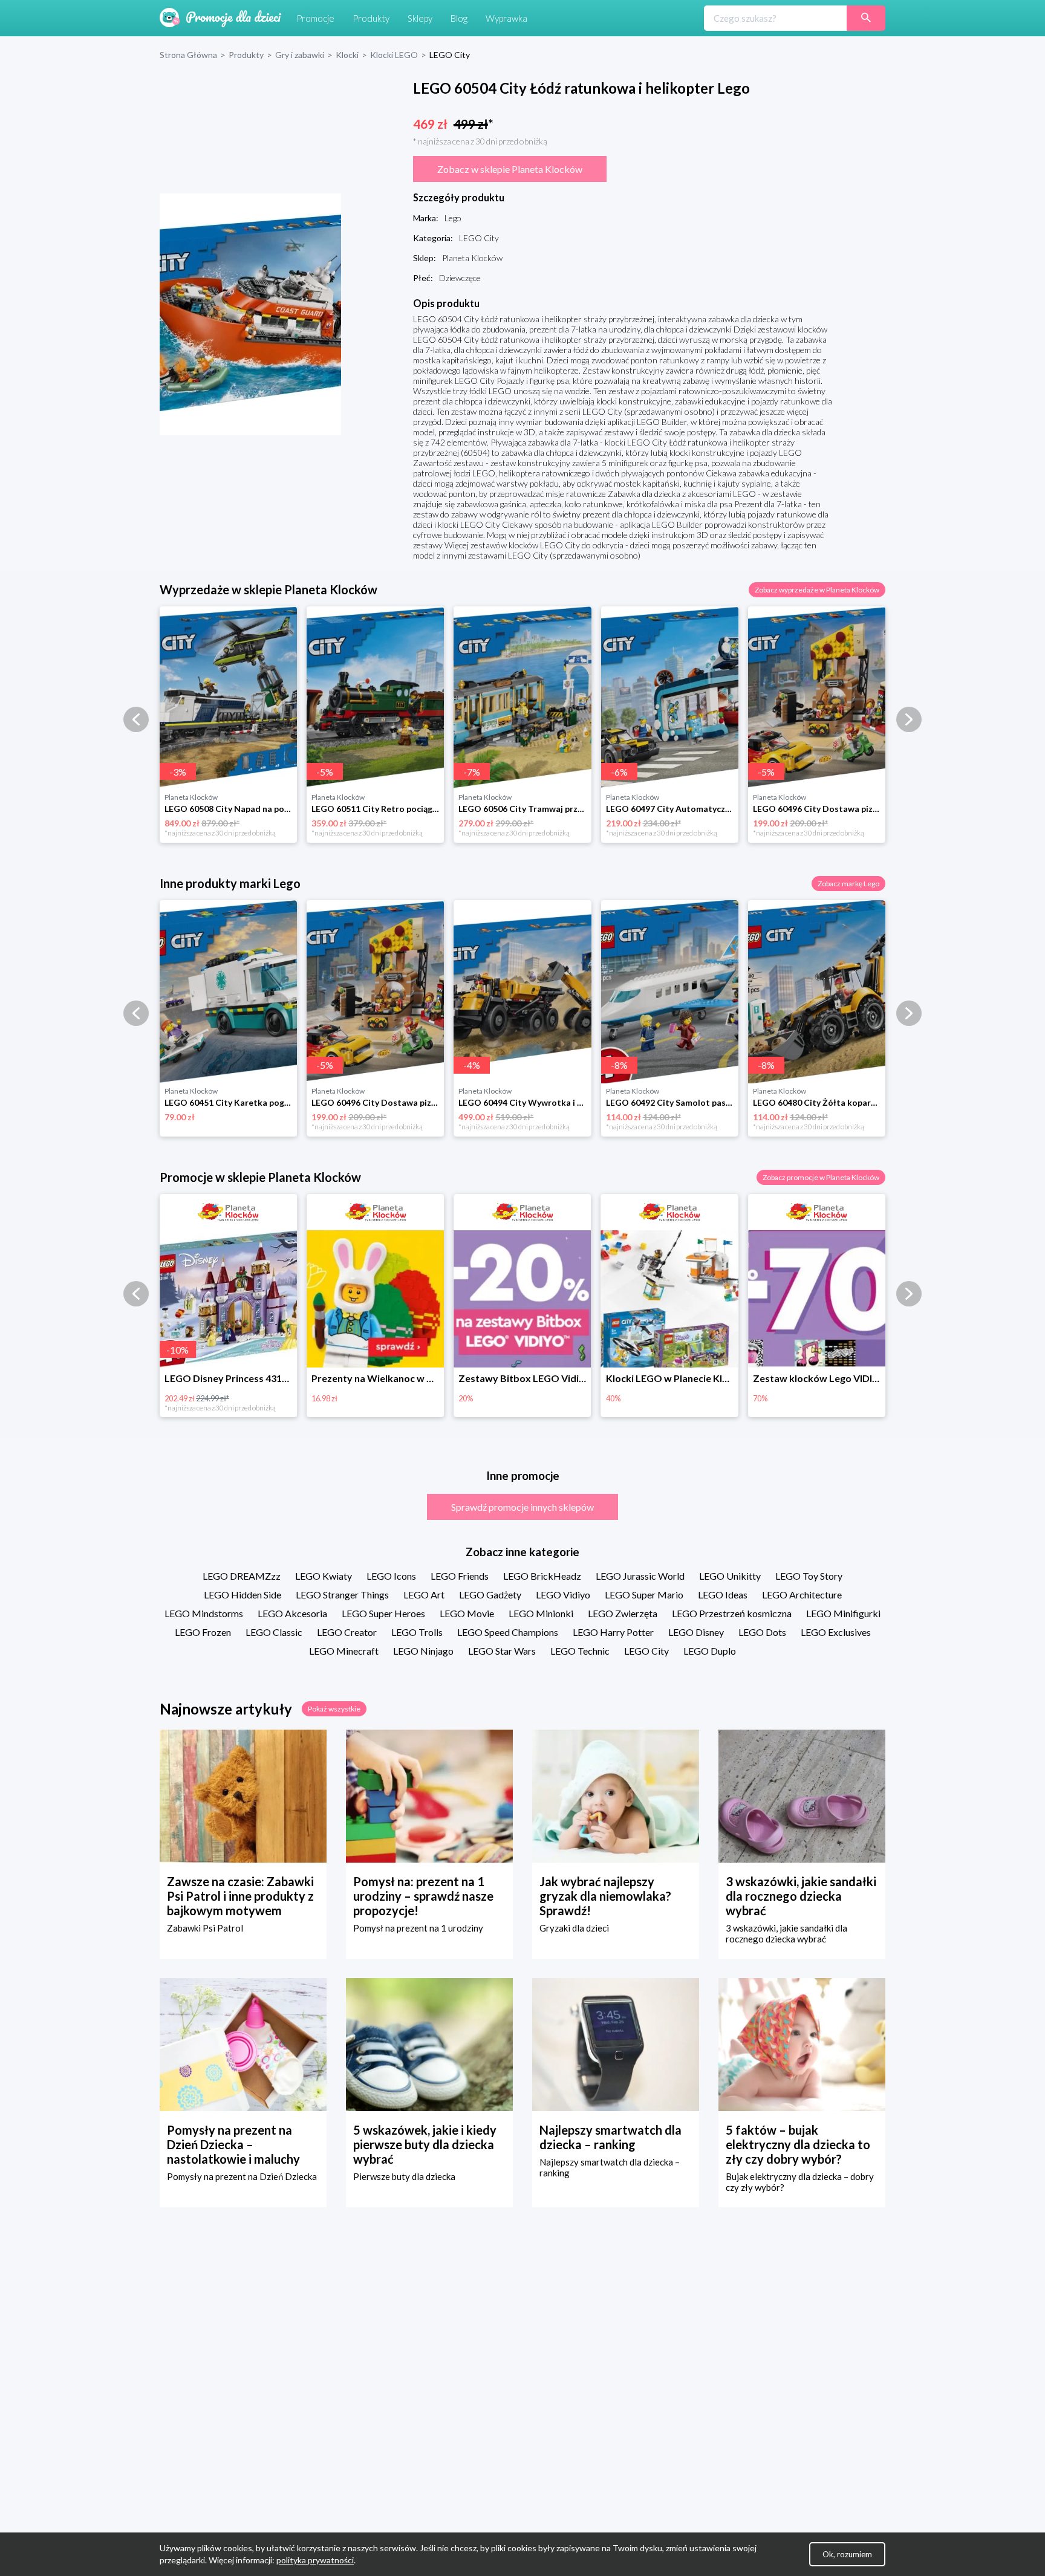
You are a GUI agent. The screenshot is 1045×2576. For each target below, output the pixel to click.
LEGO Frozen (203, 1632)
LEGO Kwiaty (324, 1576)
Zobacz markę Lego (848, 884)
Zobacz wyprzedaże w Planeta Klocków (817, 590)
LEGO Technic (580, 1651)
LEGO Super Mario (644, 1595)
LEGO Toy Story (809, 1576)
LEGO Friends (460, 1576)
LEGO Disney (696, 1632)
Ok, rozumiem (847, 2554)
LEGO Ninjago (423, 1651)
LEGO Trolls (417, 1632)
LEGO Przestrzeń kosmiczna (732, 1613)
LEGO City (646, 1651)
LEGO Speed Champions (508, 1632)
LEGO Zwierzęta (623, 1613)
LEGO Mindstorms (204, 1613)
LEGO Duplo (710, 1651)
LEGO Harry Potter (613, 1632)
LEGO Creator (347, 1632)
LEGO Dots (762, 1632)
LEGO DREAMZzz (242, 1576)
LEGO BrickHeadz (542, 1576)
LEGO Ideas (723, 1595)
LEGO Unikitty (730, 1576)
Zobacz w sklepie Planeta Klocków (510, 169)
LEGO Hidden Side (243, 1595)
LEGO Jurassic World (640, 1576)
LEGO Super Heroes (383, 1613)
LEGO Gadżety (490, 1595)
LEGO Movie (467, 1613)
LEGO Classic (274, 1632)
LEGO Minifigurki (843, 1613)
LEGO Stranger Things (342, 1595)
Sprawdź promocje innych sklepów (522, 1507)
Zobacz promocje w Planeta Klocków (821, 1177)
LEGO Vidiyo (563, 1595)
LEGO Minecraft (344, 1651)
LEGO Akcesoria (292, 1613)
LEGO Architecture (802, 1595)
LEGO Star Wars (502, 1651)
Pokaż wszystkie (334, 1709)
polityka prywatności (315, 2560)
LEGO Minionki (541, 1613)
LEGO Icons (391, 1576)
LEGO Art (424, 1595)
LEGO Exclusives (836, 1632)
